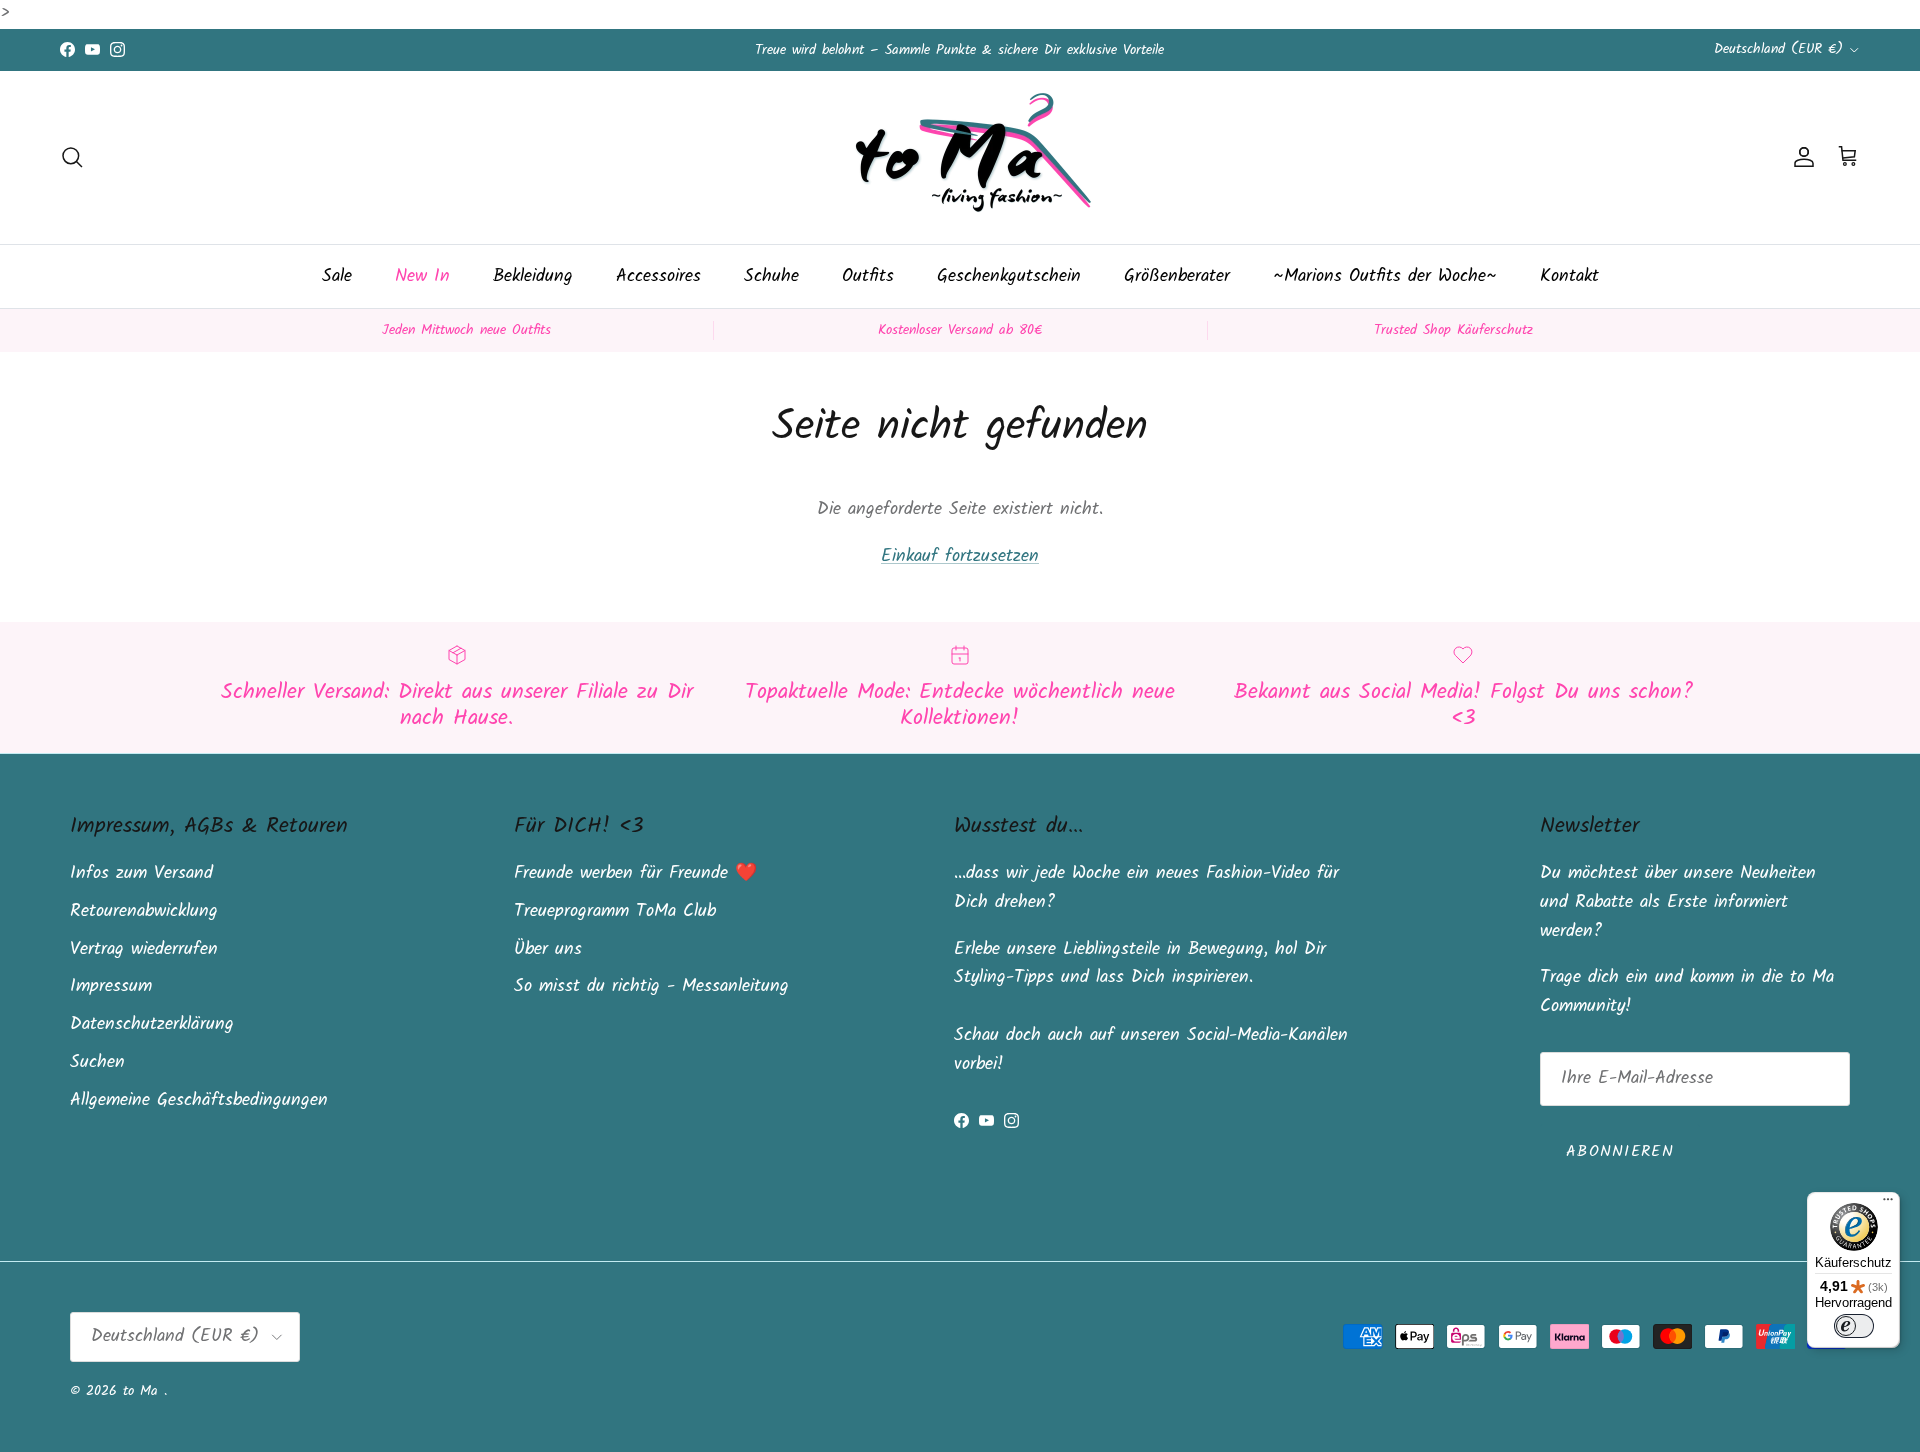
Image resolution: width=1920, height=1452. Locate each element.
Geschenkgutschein (1009, 276)
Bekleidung (533, 276)
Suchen (97, 1062)
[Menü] (1888, 1204)
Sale (337, 276)
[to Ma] (960, 157)
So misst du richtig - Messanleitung (651, 986)
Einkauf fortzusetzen (960, 556)
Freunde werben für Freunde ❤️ (635, 873)
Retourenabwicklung (144, 911)
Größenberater (1177, 276)
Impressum (111, 986)
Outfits (868, 276)
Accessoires (658, 276)
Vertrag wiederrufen (144, 949)
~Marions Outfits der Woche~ (1385, 276)
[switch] (1854, 1326)
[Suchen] (72, 157)
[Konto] (1800, 157)
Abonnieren (1620, 1151)
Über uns (548, 949)
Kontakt (1569, 276)
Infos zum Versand (141, 873)
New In (422, 276)
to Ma (143, 1391)
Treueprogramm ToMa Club (615, 911)
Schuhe (771, 276)
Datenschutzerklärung (152, 1024)
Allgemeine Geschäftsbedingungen (199, 1100)
